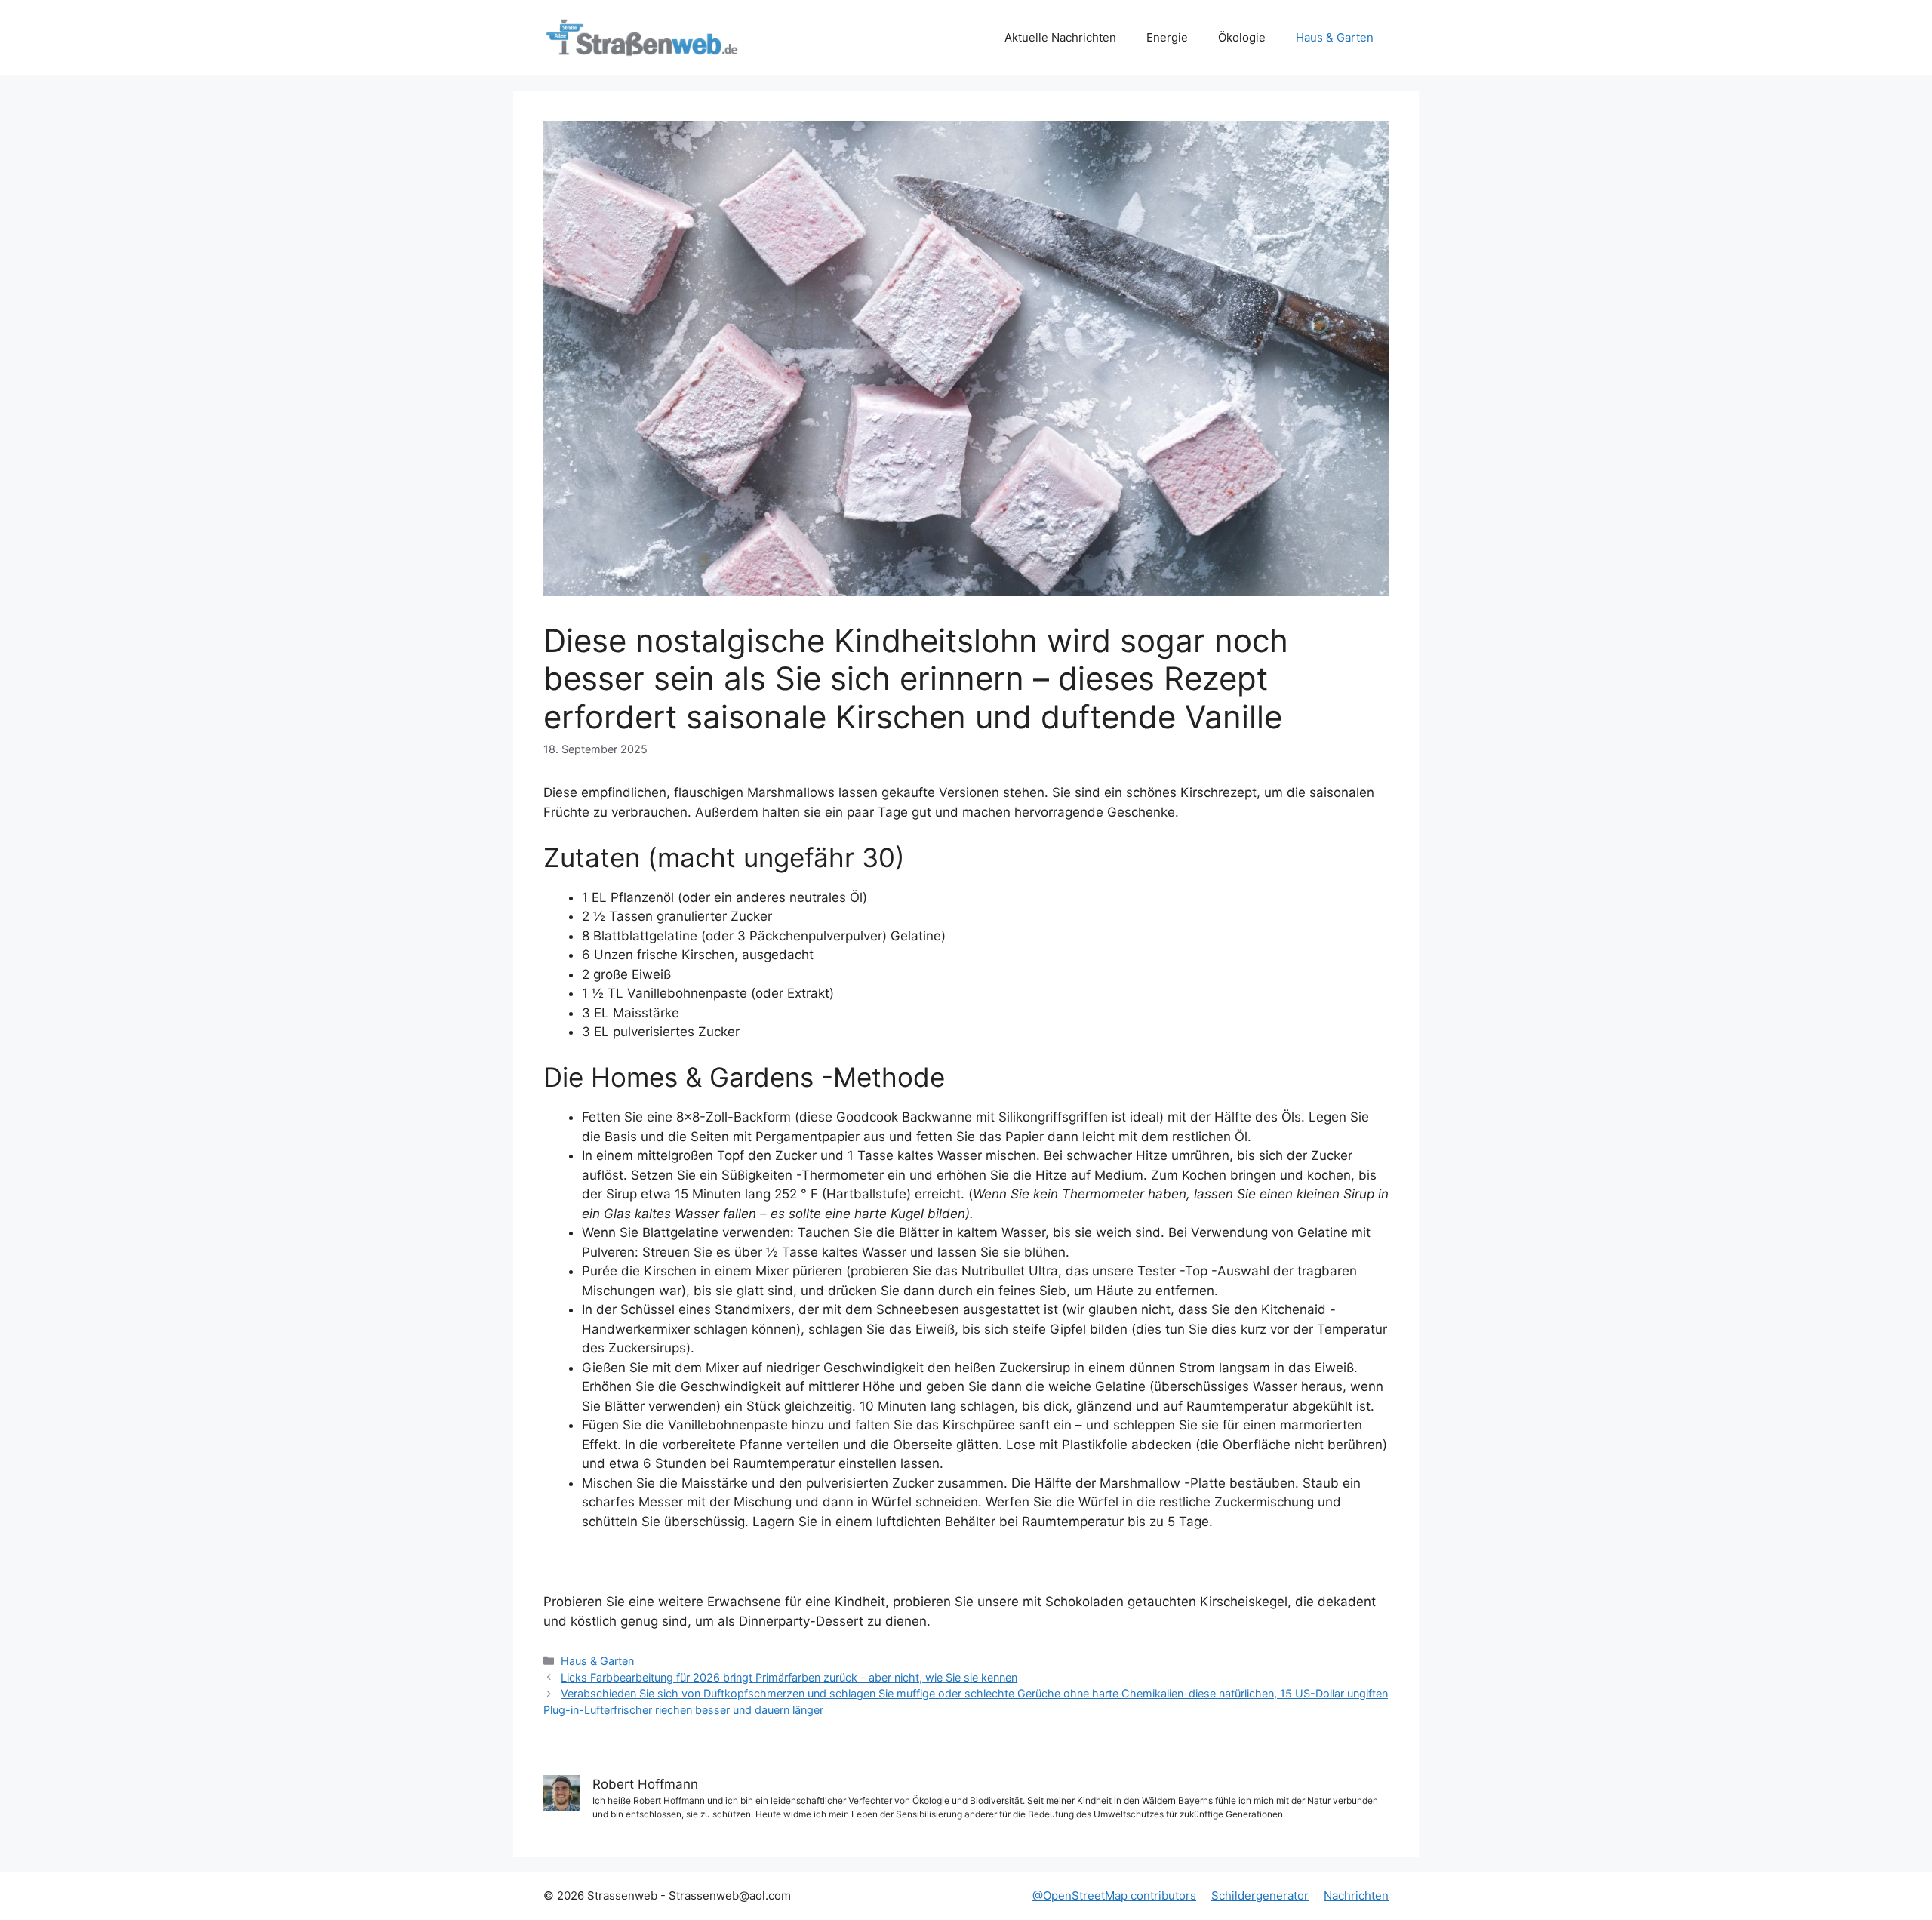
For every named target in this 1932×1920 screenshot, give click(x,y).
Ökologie (1242, 37)
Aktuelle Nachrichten (1060, 37)
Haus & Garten (1335, 37)
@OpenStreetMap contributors (1114, 1895)
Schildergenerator (1260, 1895)
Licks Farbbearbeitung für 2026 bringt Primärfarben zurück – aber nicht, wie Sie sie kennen (789, 1677)
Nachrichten (1356, 1895)
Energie (1167, 37)
